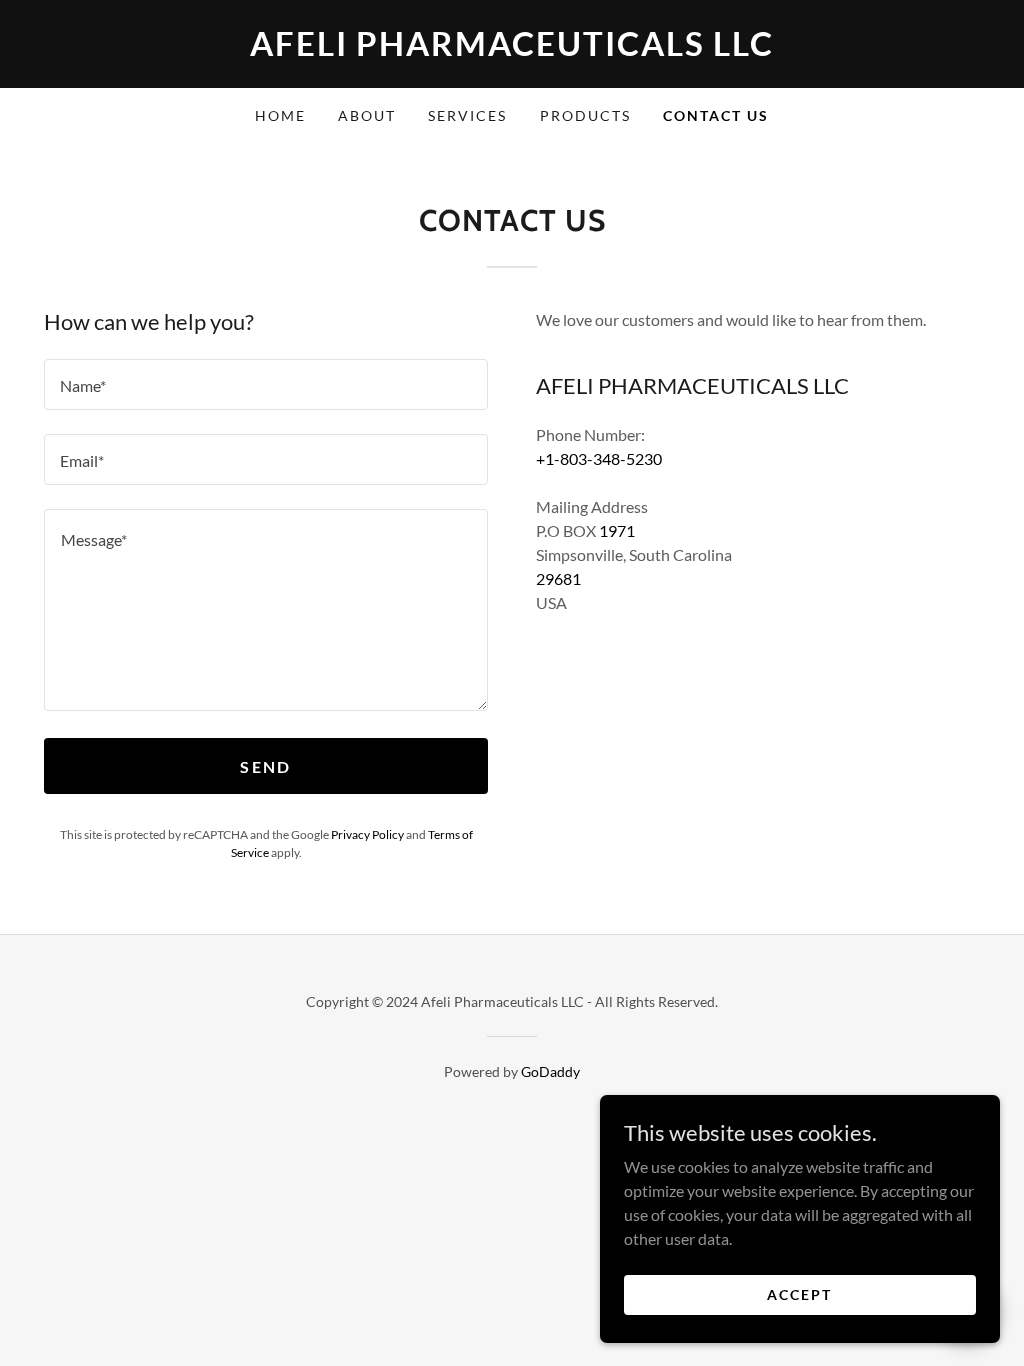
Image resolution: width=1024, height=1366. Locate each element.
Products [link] (585, 115)
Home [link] (280, 115)
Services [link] (467, 115)
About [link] (367, 115)
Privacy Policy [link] (367, 834)
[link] (512, 49)
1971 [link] (617, 530)
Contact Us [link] (716, 115)
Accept (799, 1294)
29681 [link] (558, 578)
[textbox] (266, 384)
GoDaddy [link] (550, 1071)
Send (265, 766)
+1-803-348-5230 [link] (599, 458)
